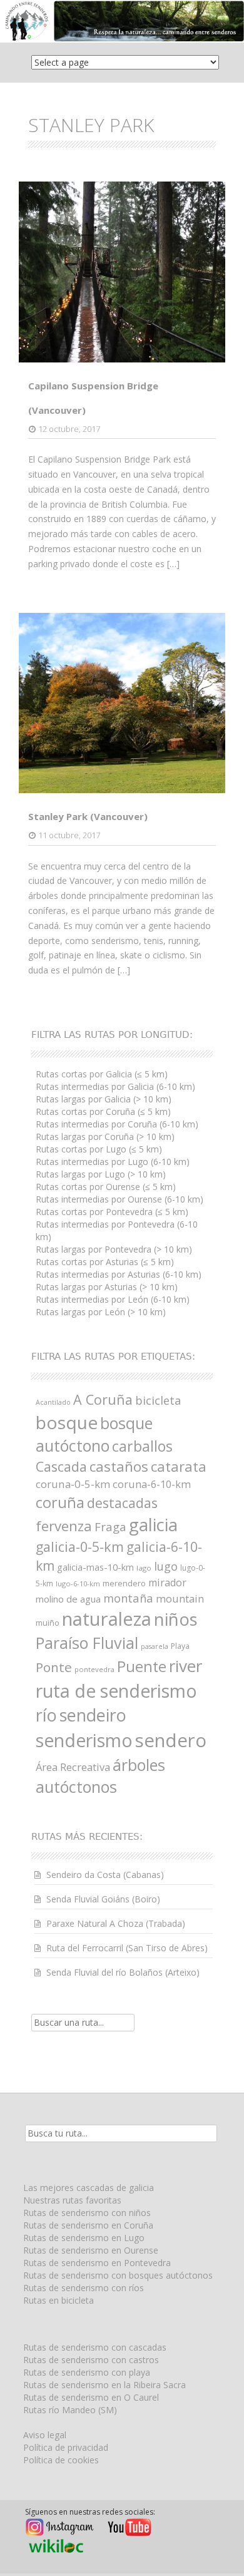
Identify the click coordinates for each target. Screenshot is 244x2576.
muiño (48, 1623)
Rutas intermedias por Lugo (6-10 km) (113, 1162)
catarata (179, 1466)
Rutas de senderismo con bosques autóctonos (118, 2275)
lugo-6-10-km (78, 1583)
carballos (142, 1446)
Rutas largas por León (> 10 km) (101, 1312)
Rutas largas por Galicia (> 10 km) (104, 1099)
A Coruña (103, 1399)
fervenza (64, 1526)
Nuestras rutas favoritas (72, 2200)
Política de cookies (61, 2460)
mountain (180, 1598)
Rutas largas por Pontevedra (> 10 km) (114, 1249)
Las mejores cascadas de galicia (89, 2188)
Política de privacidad (66, 2447)
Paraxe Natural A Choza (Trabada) (116, 1923)
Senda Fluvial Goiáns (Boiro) (103, 1899)
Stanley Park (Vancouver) (88, 816)
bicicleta (158, 1400)
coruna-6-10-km (152, 1484)
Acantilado (53, 1402)
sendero (171, 1740)
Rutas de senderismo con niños (87, 2213)
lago (144, 1568)
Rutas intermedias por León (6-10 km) (113, 1299)
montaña (128, 1598)
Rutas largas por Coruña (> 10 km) (105, 1137)
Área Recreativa (73, 1767)
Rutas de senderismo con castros (91, 2360)
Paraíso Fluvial (87, 1643)
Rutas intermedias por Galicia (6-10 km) (115, 1086)
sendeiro (93, 1715)
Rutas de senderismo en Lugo (84, 2238)
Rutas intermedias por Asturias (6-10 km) (119, 1274)
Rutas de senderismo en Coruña (88, 2225)
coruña (60, 1502)
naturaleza (107, 1619)
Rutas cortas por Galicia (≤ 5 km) (102, 1074)
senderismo (84, 1740)
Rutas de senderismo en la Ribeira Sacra (104, 2385)
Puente (142, 1666)
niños (176, 1619)
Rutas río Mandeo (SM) (70, 2410)
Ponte (54, 1667)
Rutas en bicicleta (58, 2300)
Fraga (110, 1527)
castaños (119, 1466)
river (186, 1666)
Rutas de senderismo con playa (87, 2372)
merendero (124, 1583)
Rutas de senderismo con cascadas (95, 2347)
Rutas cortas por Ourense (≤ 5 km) (106, 1187)
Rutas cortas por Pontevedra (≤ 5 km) (112, 1212)
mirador (167, 1583)
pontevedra (94, 1669)
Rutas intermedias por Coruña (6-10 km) (117, 1124)
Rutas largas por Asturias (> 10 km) (107, 1287)
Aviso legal (45, 2435)
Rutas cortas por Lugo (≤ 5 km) (99, 1149)
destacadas (122, 1503)
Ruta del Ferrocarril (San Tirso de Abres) (127, 1948)
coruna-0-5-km (73, 1484)
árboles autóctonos (100, 1776)
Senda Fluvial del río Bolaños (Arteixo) (123, 1972)
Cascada (61, 1466)
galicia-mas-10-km (95, 1567)
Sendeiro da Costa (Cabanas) (105, 1875)
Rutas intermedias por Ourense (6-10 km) (119, 1199)
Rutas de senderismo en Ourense (91, 2250)
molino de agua (68, 1599)
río (46, 1715)
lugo (166, 1566)
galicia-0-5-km (80, 1547)
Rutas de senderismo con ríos (84, 2288)
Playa (180, 1646)
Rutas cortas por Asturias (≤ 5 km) (105, 1262)
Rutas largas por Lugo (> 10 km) (101, 1174)
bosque (67, 1422)
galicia (153, 1525)
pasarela (155, 1646)
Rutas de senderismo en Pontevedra (97, 2263)
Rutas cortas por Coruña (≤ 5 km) (103, 1111)
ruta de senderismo (116, 1691)
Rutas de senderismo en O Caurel (91, 2397)
